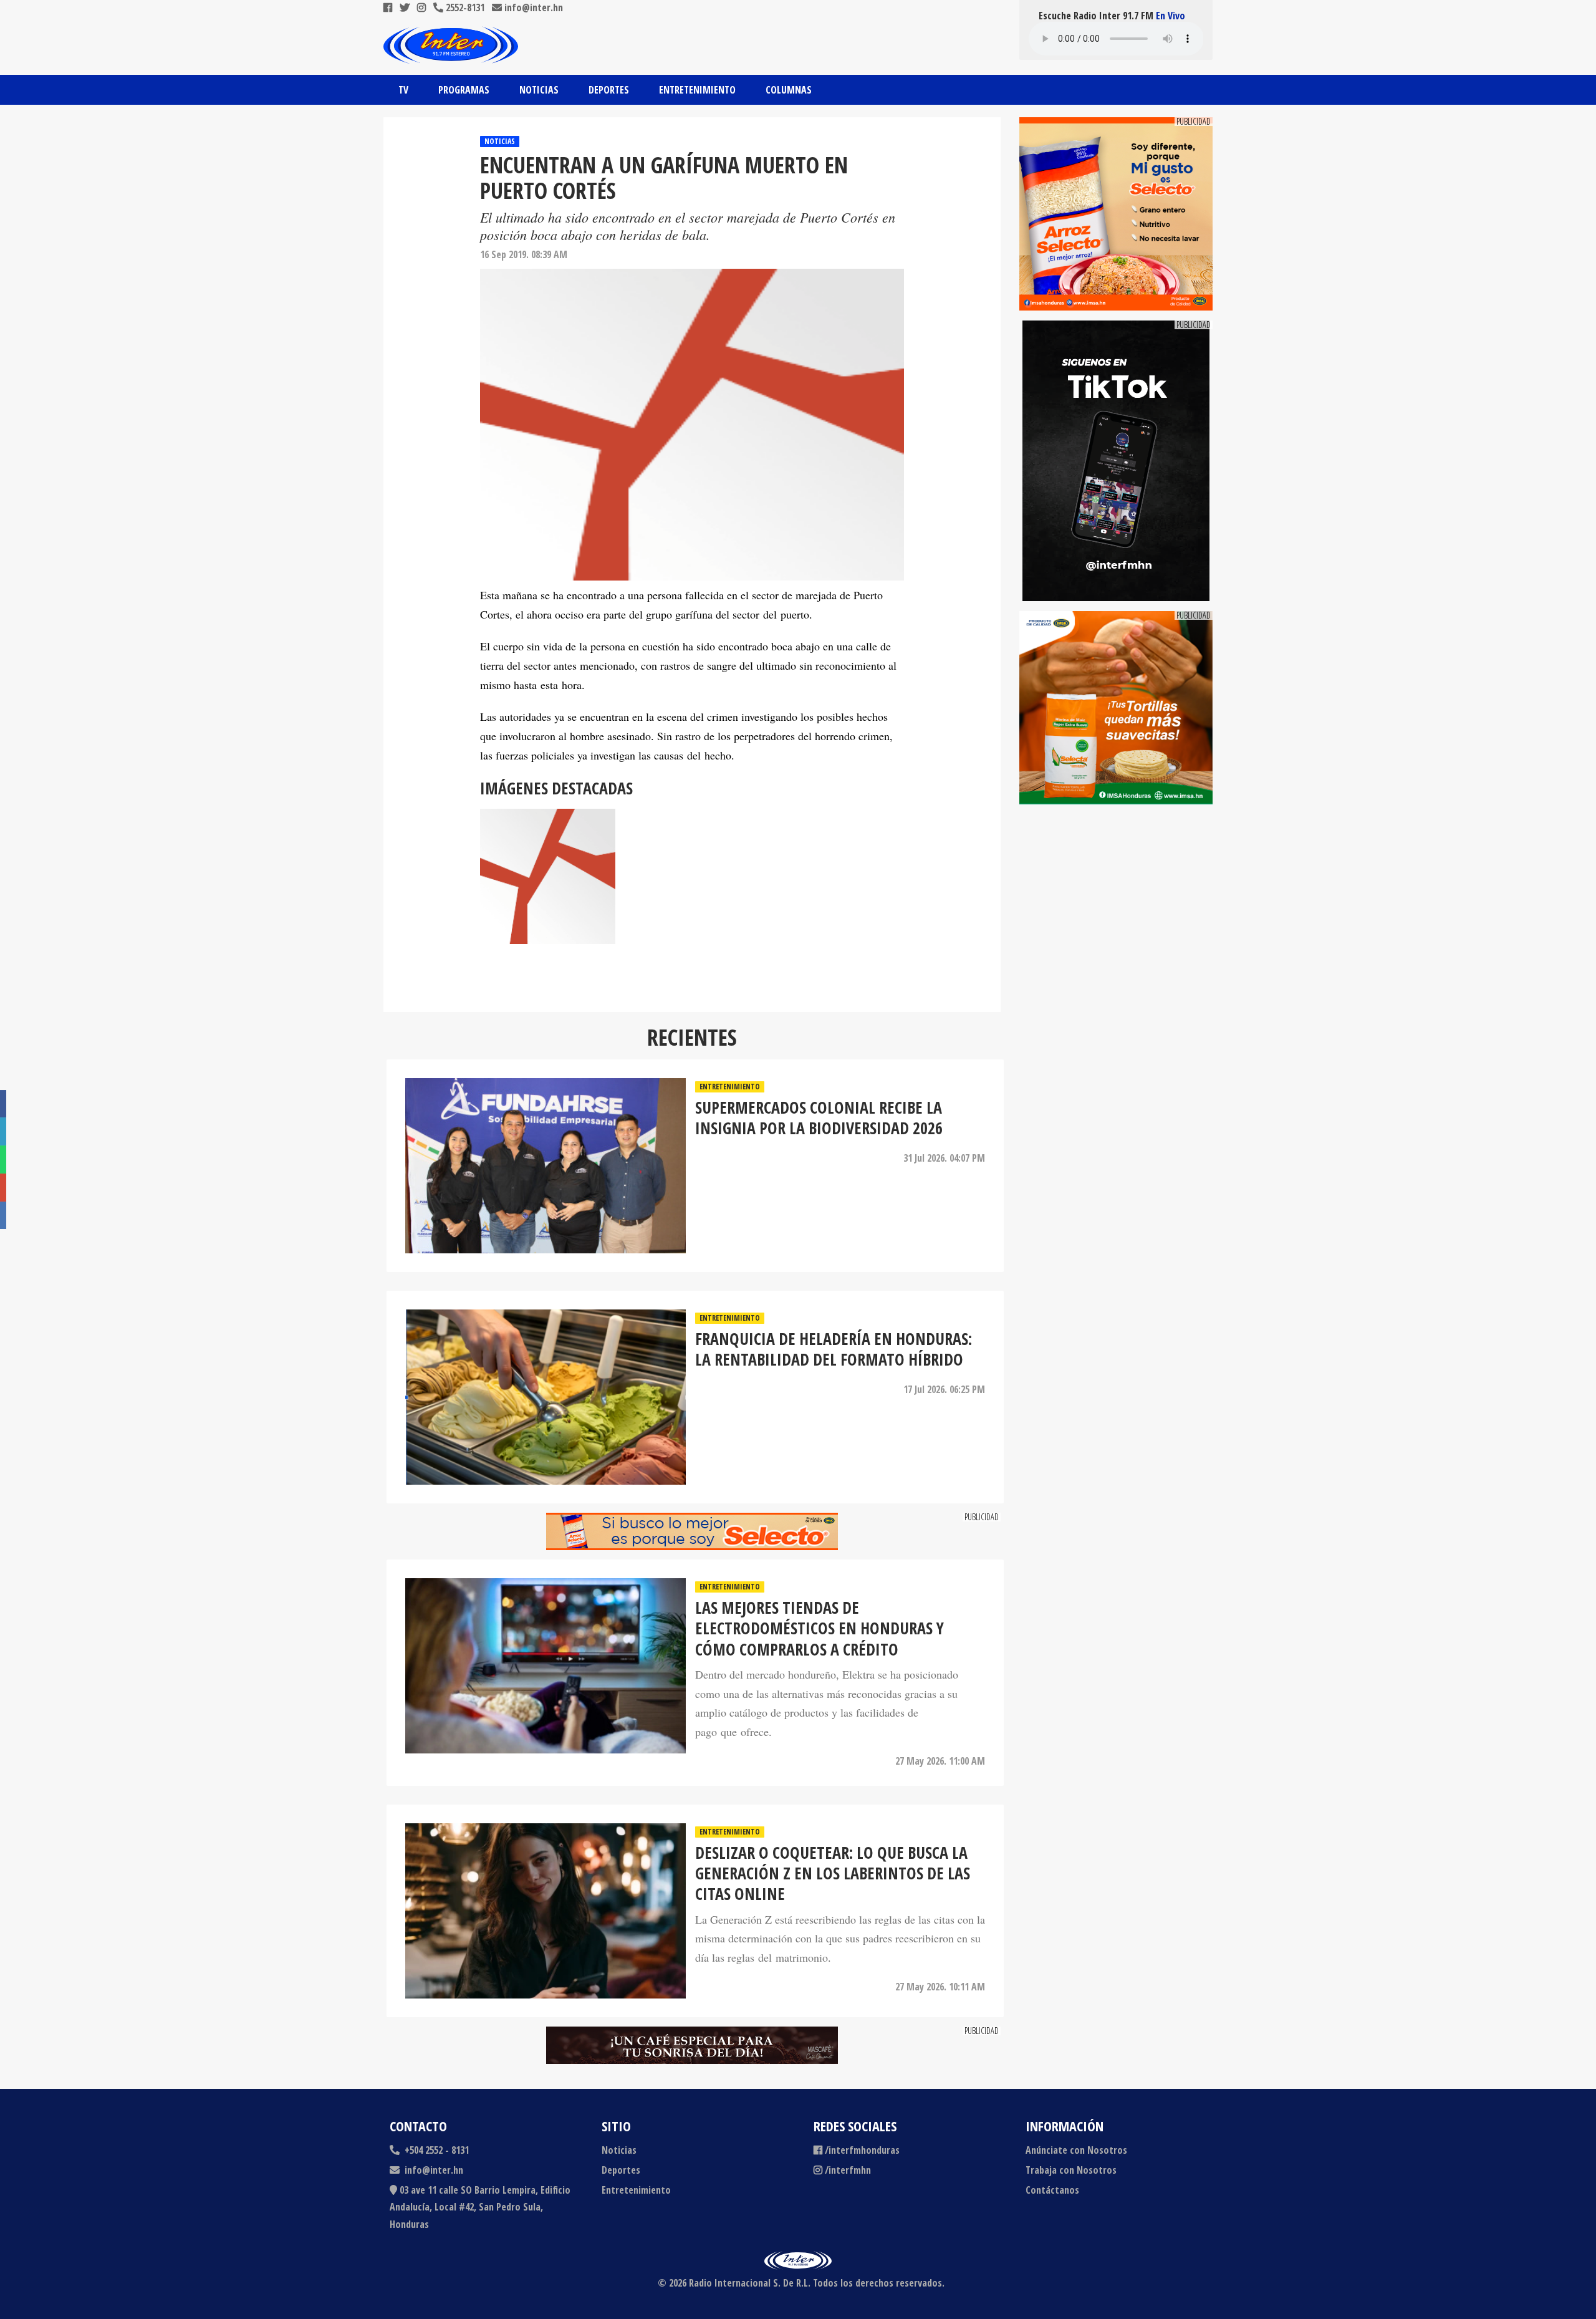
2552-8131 (464, 7)
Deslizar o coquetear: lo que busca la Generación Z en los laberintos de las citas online (833, 1874)
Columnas (789, 90)
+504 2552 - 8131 (435, 2150)
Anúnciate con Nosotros (1076, 2150)
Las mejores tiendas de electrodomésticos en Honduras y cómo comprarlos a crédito (820, 1629)
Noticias (539, 90)
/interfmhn (848, 2170)
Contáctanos (1052, 2190)
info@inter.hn (534, 7)
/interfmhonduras (862, 2150)
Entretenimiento (697, 90)
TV (403, 90)
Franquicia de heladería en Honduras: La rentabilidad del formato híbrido (834, 1350)
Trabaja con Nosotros (1071, 2170)
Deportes (609, 90)
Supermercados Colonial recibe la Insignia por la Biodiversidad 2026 (819, 1118)
